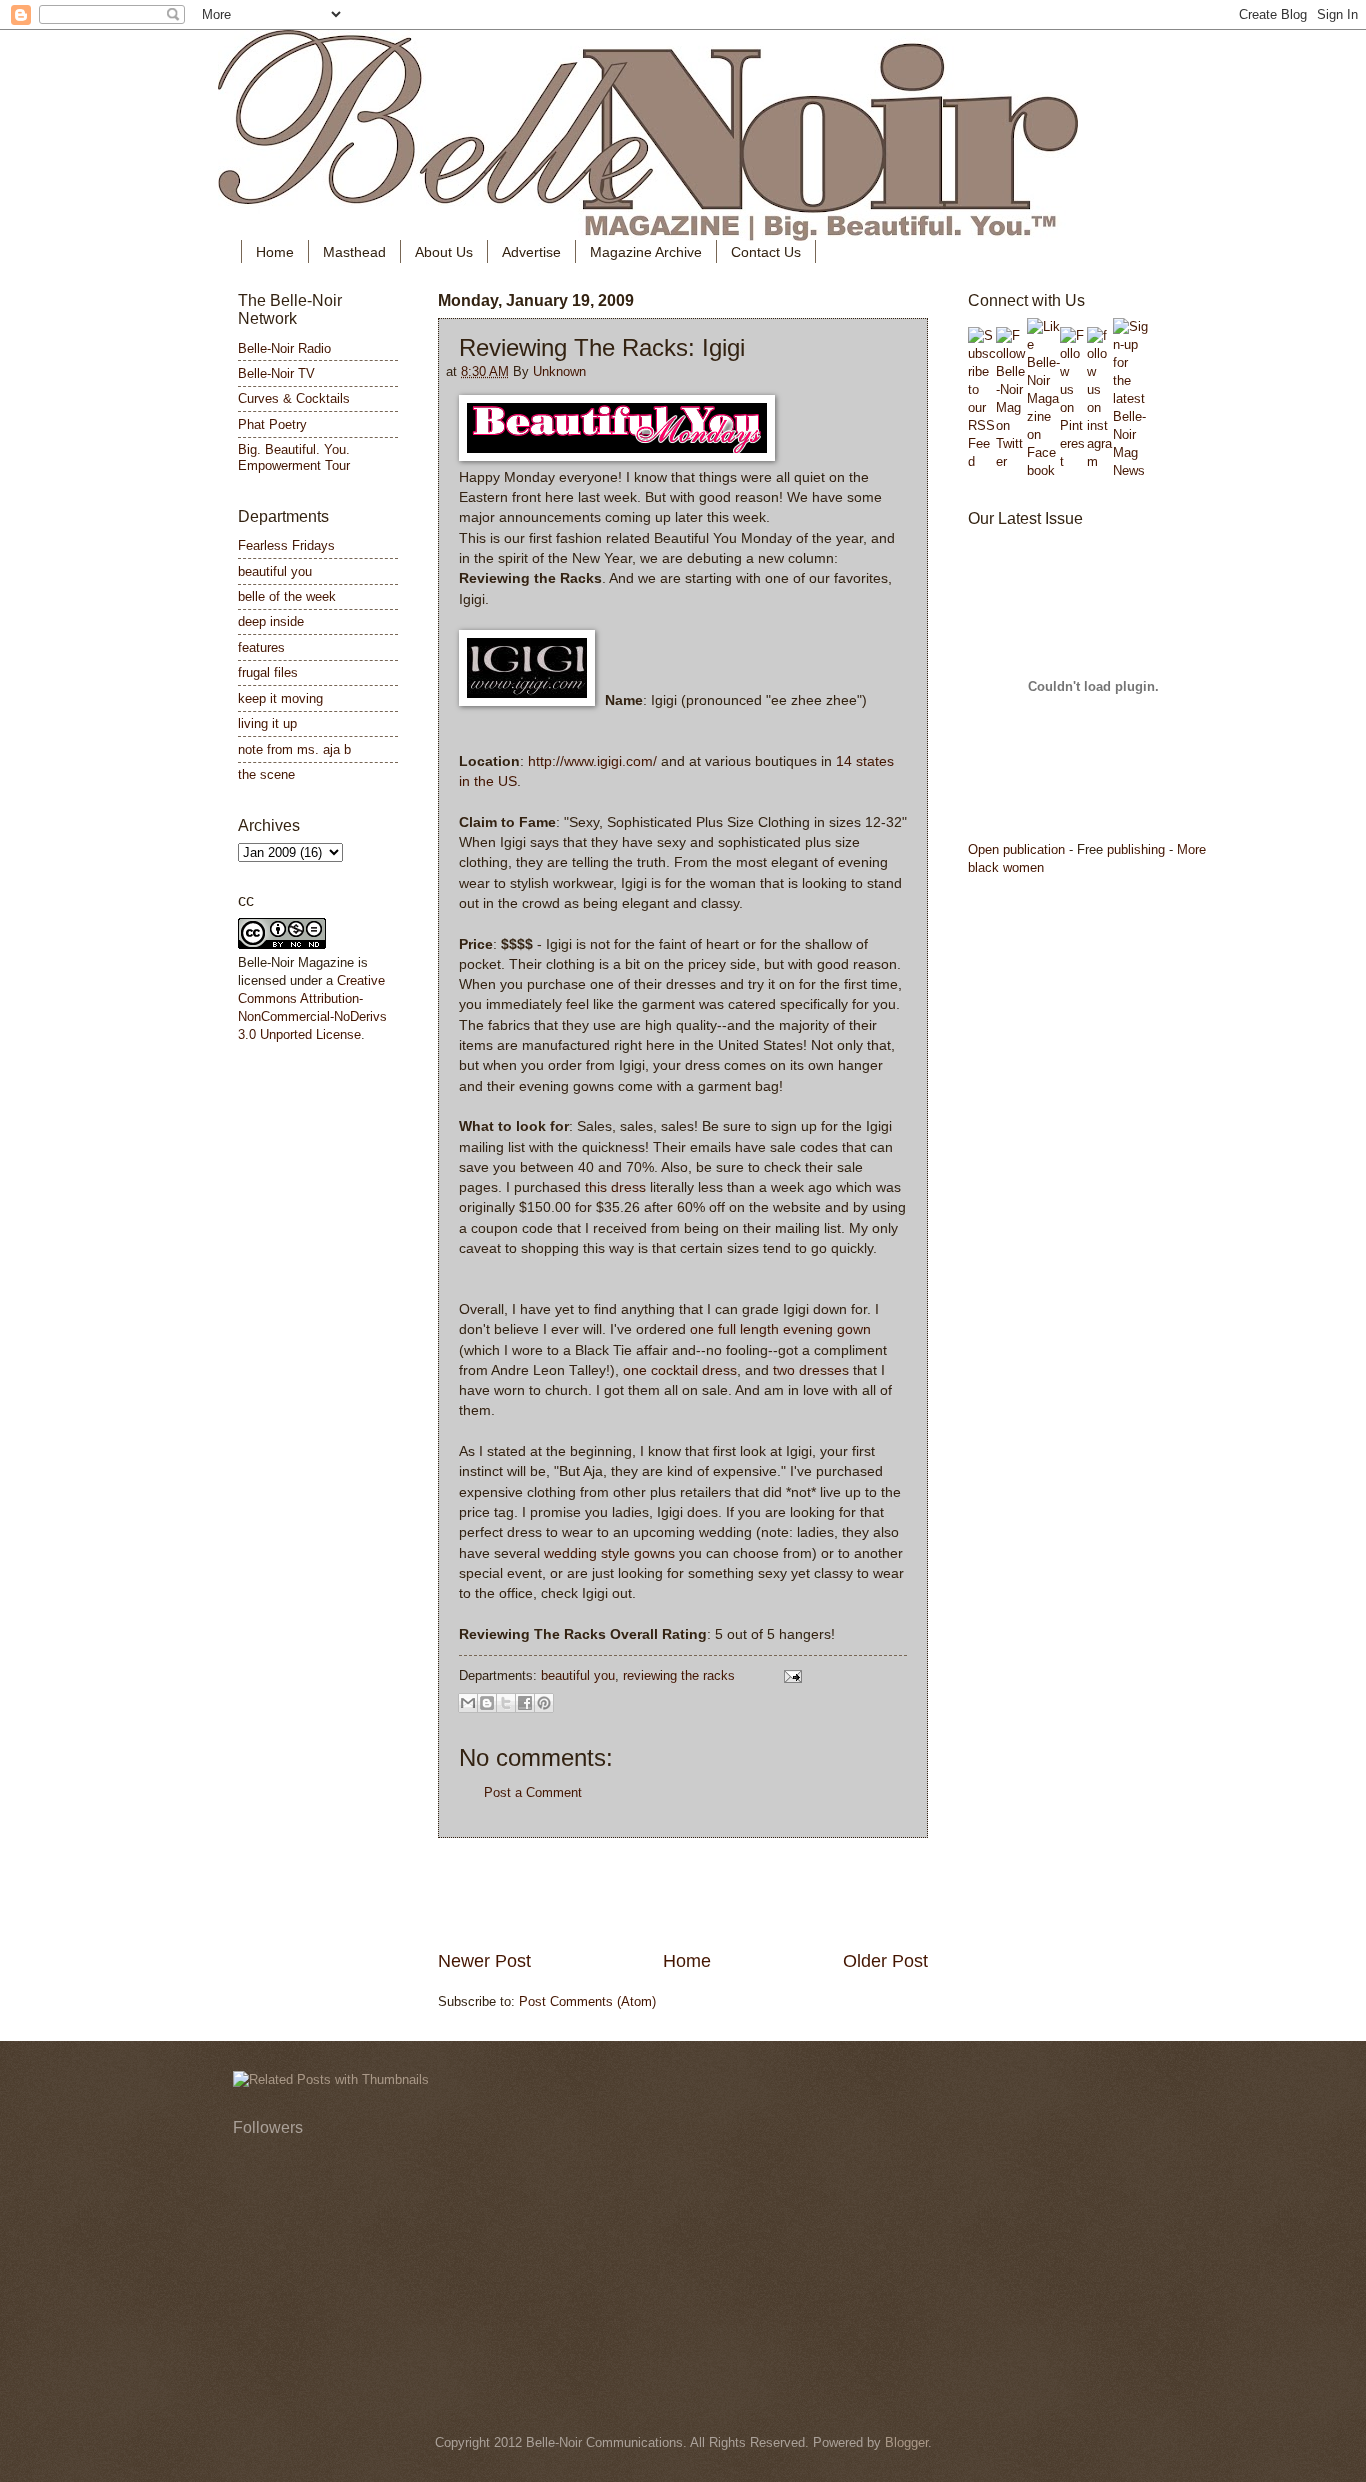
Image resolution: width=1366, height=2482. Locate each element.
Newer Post (484, 1961)
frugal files (268, 672)
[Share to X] (506, 1703)
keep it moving (280, 698)
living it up (267, 723)
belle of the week (287, 596)
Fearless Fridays (286, 545)
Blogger (906, 2442)
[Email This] (468, 1703)
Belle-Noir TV (276, 373)
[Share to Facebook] (525, 1703)
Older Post (885, 1961)
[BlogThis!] (487, 1703)
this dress (617, 1187)
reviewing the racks (679, 1675)
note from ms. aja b (294, 749)
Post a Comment (533, 1792)
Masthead (354, 252)
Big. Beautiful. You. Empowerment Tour (294, 457)
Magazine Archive (646, 252)
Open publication (1016, 849)
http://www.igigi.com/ (592, 761)
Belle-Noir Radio (284, 348)
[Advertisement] (683, 1894)
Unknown (559, 371)
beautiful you (578, 1675)
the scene (266, 774)
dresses (824, 1370)
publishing (1136, 849)
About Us (444, 252)
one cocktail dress (680, 1370)
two (784, 1370)
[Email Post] (790, 1675)
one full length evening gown (780, 1329)
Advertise (531, 252)
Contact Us (766, 252)
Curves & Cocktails (294, 398)
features (261, 647)
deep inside (271, 621)
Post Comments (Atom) (587, 2001)
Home (275, 252)
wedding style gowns (611, 1553)
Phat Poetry (272, 424)
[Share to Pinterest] (544, 1703)
